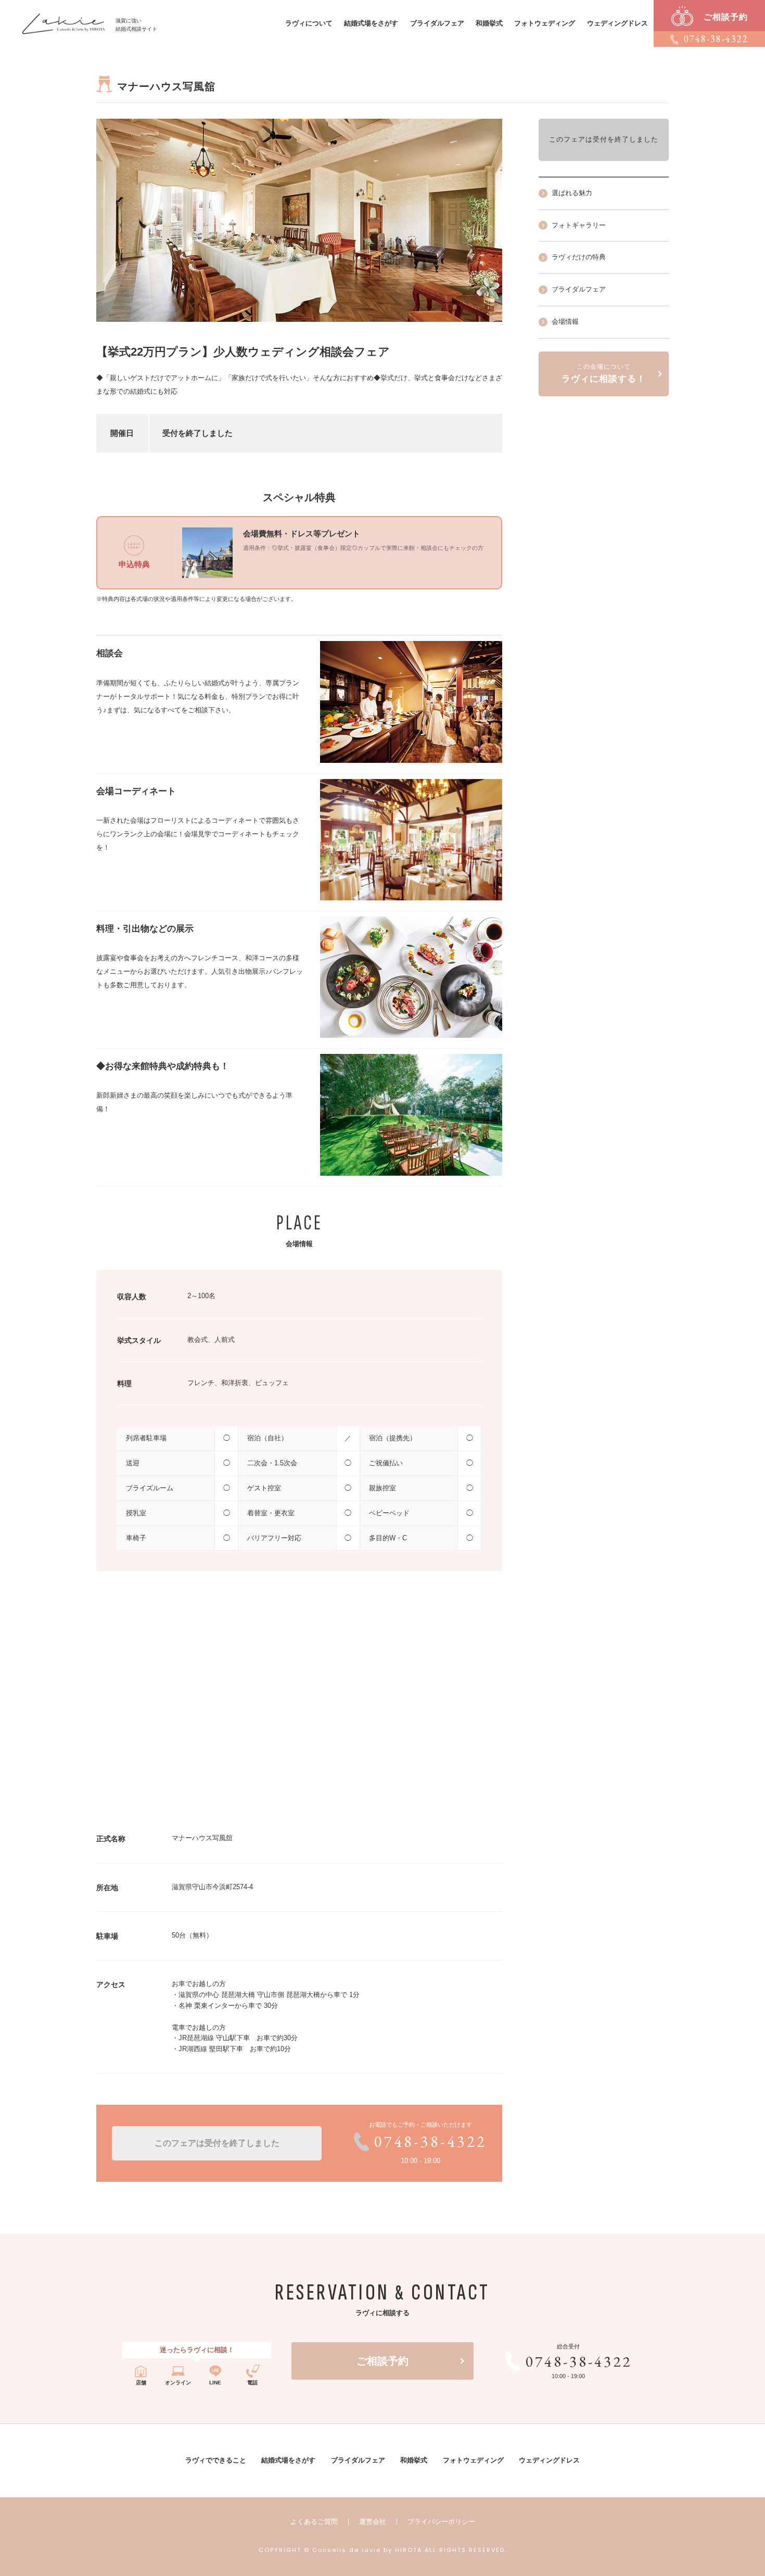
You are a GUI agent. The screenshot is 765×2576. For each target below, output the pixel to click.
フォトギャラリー (579, 225)
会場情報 (565, 322)
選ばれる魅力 (572, 193)
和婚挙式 (489, 23)
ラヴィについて (309, 23)
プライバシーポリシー (441, 2522)
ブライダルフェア (437, 23)
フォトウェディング (545, 23)
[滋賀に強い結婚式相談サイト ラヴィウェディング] (64, 18)
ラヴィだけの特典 (579, 257)
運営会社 (373, 2522)
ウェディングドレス (617, 23)
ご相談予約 (382, 2361)
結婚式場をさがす (371, 23)
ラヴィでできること (216, 2460)
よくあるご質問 (314, 2522)
